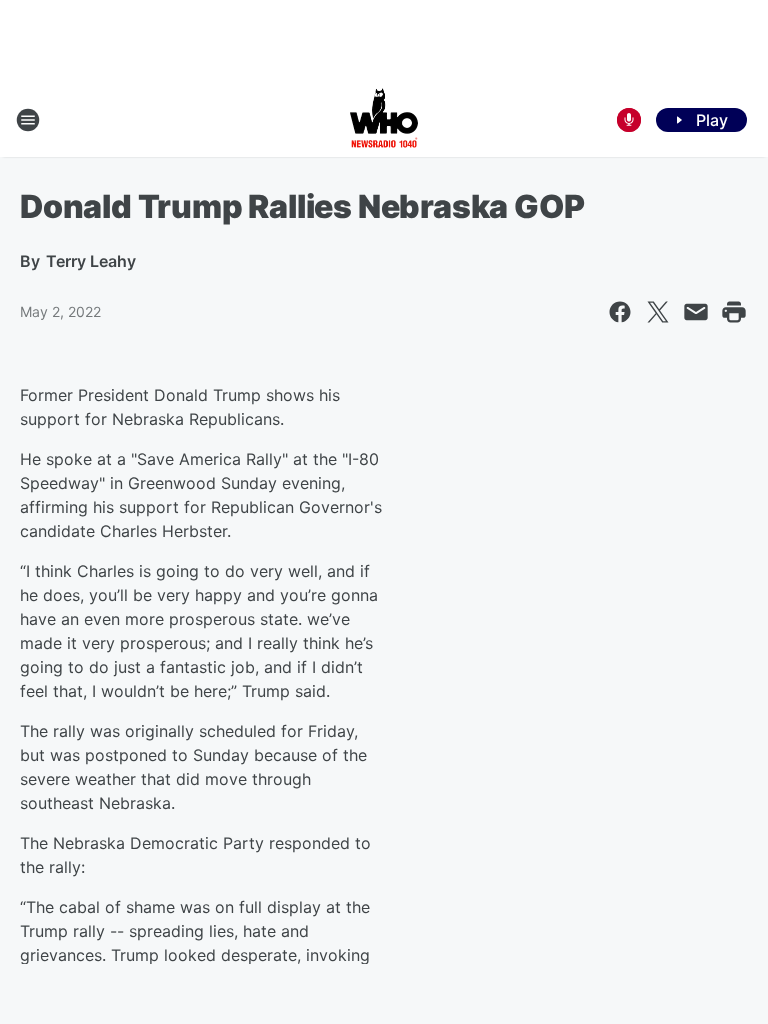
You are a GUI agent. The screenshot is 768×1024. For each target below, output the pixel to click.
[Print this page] (734, 312)
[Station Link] (384, 120)
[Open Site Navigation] (28, 120)
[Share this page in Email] (696, 312)
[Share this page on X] (658, 312)
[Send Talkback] (629, 120)
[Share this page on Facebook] (620, 312)
